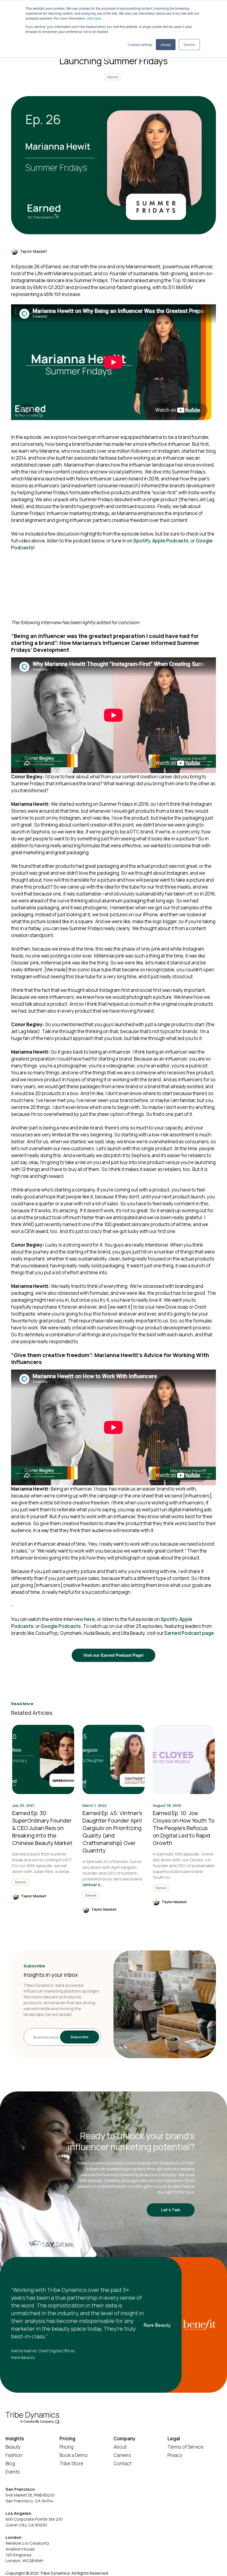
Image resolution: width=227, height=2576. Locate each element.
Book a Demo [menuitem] (74, 2455)
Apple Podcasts (170, 541)
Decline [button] (189, 44)
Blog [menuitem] (10, 2463)
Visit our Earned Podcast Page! (114, 1655)
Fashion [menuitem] (14, 2455)
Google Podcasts (61, 1626)
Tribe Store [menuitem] (71, 2463)
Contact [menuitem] (122, 2463)
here (90, 1619)
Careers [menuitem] (122, 2455)
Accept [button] (166, 44)
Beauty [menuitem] (13, 2447)
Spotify (142, 541)
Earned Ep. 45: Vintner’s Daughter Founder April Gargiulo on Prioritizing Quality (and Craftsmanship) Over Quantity (112, 1832)
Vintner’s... (93, 1885)
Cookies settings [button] (140, 44)
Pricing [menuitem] (67, 2447)
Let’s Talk (171, 2210)
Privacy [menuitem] (175, 2455)
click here (94, 18)
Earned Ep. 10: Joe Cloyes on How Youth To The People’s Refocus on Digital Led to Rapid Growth (184, 1828)
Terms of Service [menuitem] (185, 2447)
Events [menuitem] (13, 2472)
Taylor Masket (33, 251)
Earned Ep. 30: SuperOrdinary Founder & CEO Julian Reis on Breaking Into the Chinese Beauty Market (42, 1828)
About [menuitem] (120, 2447)
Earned (113, 77)
